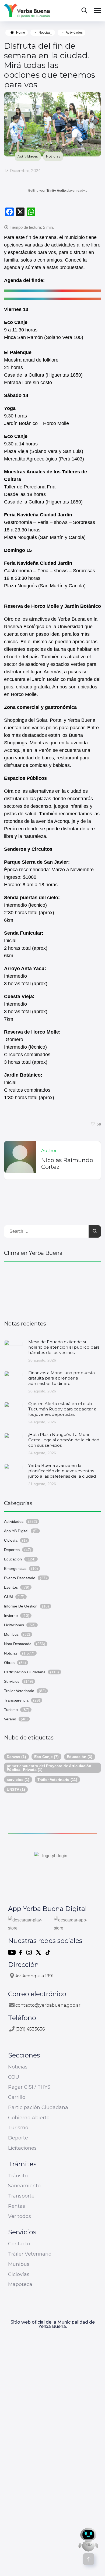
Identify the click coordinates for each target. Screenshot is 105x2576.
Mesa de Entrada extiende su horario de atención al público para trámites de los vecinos (64, 1347)
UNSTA (16, 1789)
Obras (9, 1663)
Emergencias (15, 1569)
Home (21, 33)
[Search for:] (52, 1231)
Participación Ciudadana (25, 1672)
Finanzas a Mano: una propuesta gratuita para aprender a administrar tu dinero (62, 1378)
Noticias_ (45, 33)
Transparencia (16, 1700)
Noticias (53, 156)
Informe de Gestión (21, 1606)
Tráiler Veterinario (57, 1780)
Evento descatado (20, 1578)
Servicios (12, 1681)
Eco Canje (46, 1757)
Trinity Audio (56, 191)
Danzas (16, 1757)
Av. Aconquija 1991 (34, 1976)
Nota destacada (18, 1644)
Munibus (11, 1634)
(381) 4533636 (30, 2029)
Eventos (11, 1587)
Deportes (12, 1550)
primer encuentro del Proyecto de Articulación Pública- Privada (49, 1768)
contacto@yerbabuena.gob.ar (48, 2005)
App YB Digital (16, 1531)
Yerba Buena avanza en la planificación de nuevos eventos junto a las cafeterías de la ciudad (62, 1471)
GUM (8, 1597)
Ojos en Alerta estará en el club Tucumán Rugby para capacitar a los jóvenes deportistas (62, 1409)
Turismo (11, 1710)
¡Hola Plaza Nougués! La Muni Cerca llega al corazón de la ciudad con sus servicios (64, 1440)
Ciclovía (11, 1540)
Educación (13, 1559)
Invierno (11, 1616)
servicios (18, 1780)
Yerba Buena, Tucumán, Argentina (52, 1288)
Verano (10, 1719)
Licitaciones (14, 1625)
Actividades (74, 33)
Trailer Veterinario (19, 1691)
